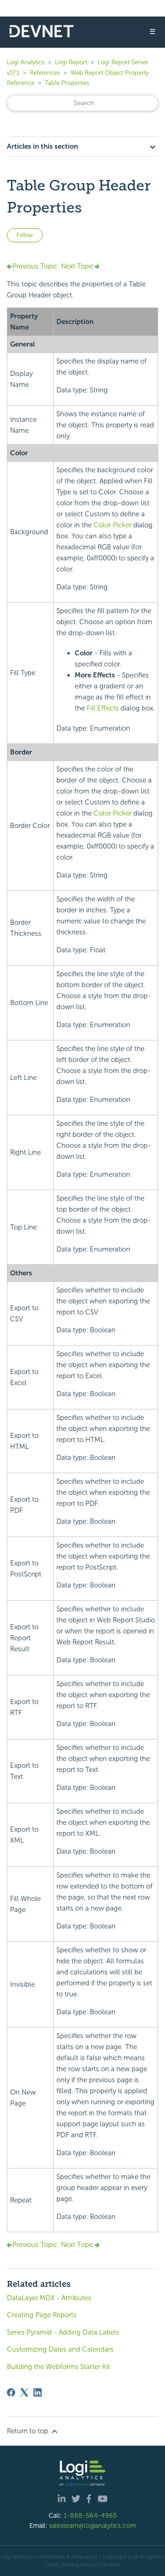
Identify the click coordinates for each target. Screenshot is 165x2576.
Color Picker (113, 525)
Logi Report (71, 62)
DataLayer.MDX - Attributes (49, 2298)
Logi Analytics (26, 62)
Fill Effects (103, 708)
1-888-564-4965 (90, 2515)
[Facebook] (11, 2392)
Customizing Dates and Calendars (60, 2349)
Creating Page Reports (42, 2315)
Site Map (110, 2565)
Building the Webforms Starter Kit (58, 2367)
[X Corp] (24, 2392)
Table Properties (67, 83)
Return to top (28, 2431)
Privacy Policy (79, 2565)
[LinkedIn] (38, 2392)
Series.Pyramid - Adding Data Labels (63, 2332)
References (45, 73)
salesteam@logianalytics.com (93, 2526)
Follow (25, 235)
